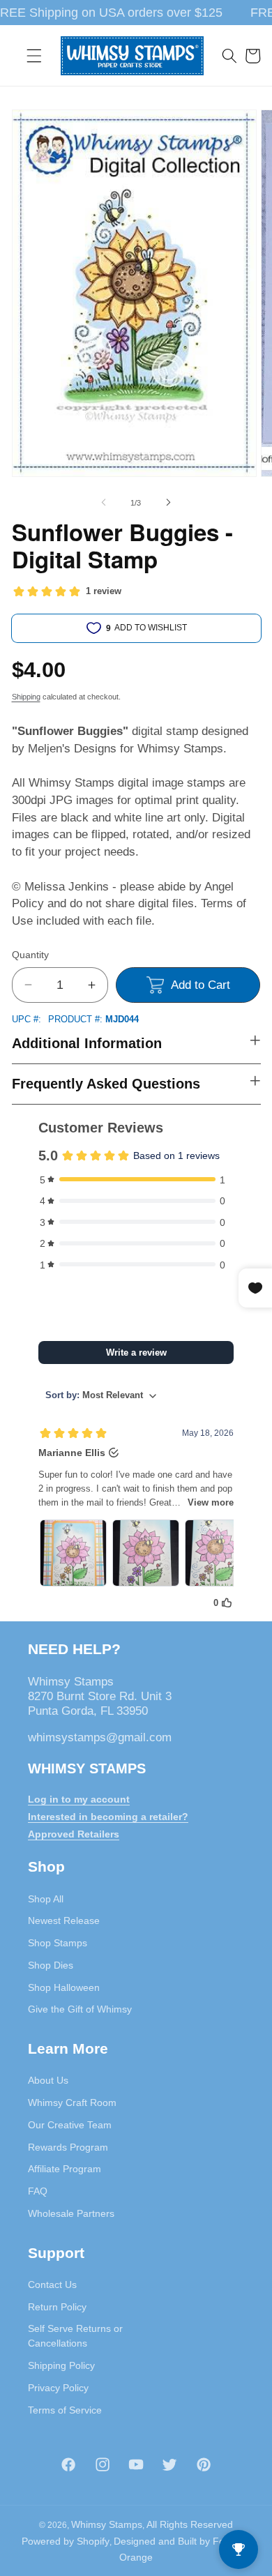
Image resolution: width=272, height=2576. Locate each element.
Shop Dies (51, 1965)
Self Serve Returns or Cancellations (75, 2336)
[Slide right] (168, 503)
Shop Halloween (64, 1987)
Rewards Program (68, 2147)
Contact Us (52, 2285)
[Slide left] (104, 503)
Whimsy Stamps (107, 2524)
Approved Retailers (74, 1834)
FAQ (38, 2191)
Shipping (26, 697)
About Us (48, 2080)
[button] (34, 56)
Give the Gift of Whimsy (80, 2009)
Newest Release (64, 1920)
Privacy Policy (58, 2388)
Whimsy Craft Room (72, 2103)
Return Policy (57, 2307)
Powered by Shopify (66, 2541)
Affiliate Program (65, 2169)
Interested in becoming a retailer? (108, 1817)
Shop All (46, 1899)
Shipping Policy (61, 2365)
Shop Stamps (58, 1943)
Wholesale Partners (71, 2213)
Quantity (30, 955)
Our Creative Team (70, 2125)
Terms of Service (65, 2410)
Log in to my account (79, 1799)
